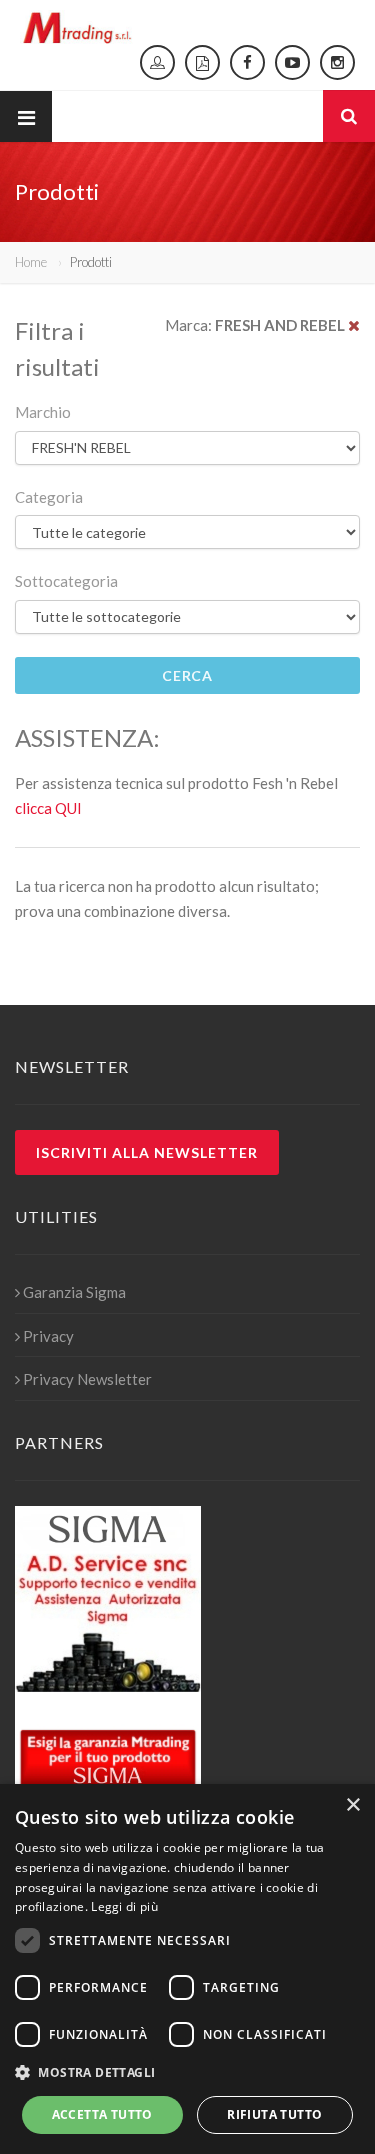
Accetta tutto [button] (102, 2114)
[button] (187, 2073)
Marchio (43, 412)
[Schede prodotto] (202, 62)
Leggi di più (124, 1906)
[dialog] (187, 1969)
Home (31, 262)
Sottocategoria (66, 581)
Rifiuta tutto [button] (274, 2114)
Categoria (49, 497)
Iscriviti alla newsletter (147, 1152)
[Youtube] (292, 62)
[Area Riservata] (157, 62)
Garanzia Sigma (74, 1292)
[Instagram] (337, 62)
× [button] (352, 1805)
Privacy (48, 1336)
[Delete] (354, 325)
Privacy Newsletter (87, 1379)
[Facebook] (247, 62)
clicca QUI (48, 808)
